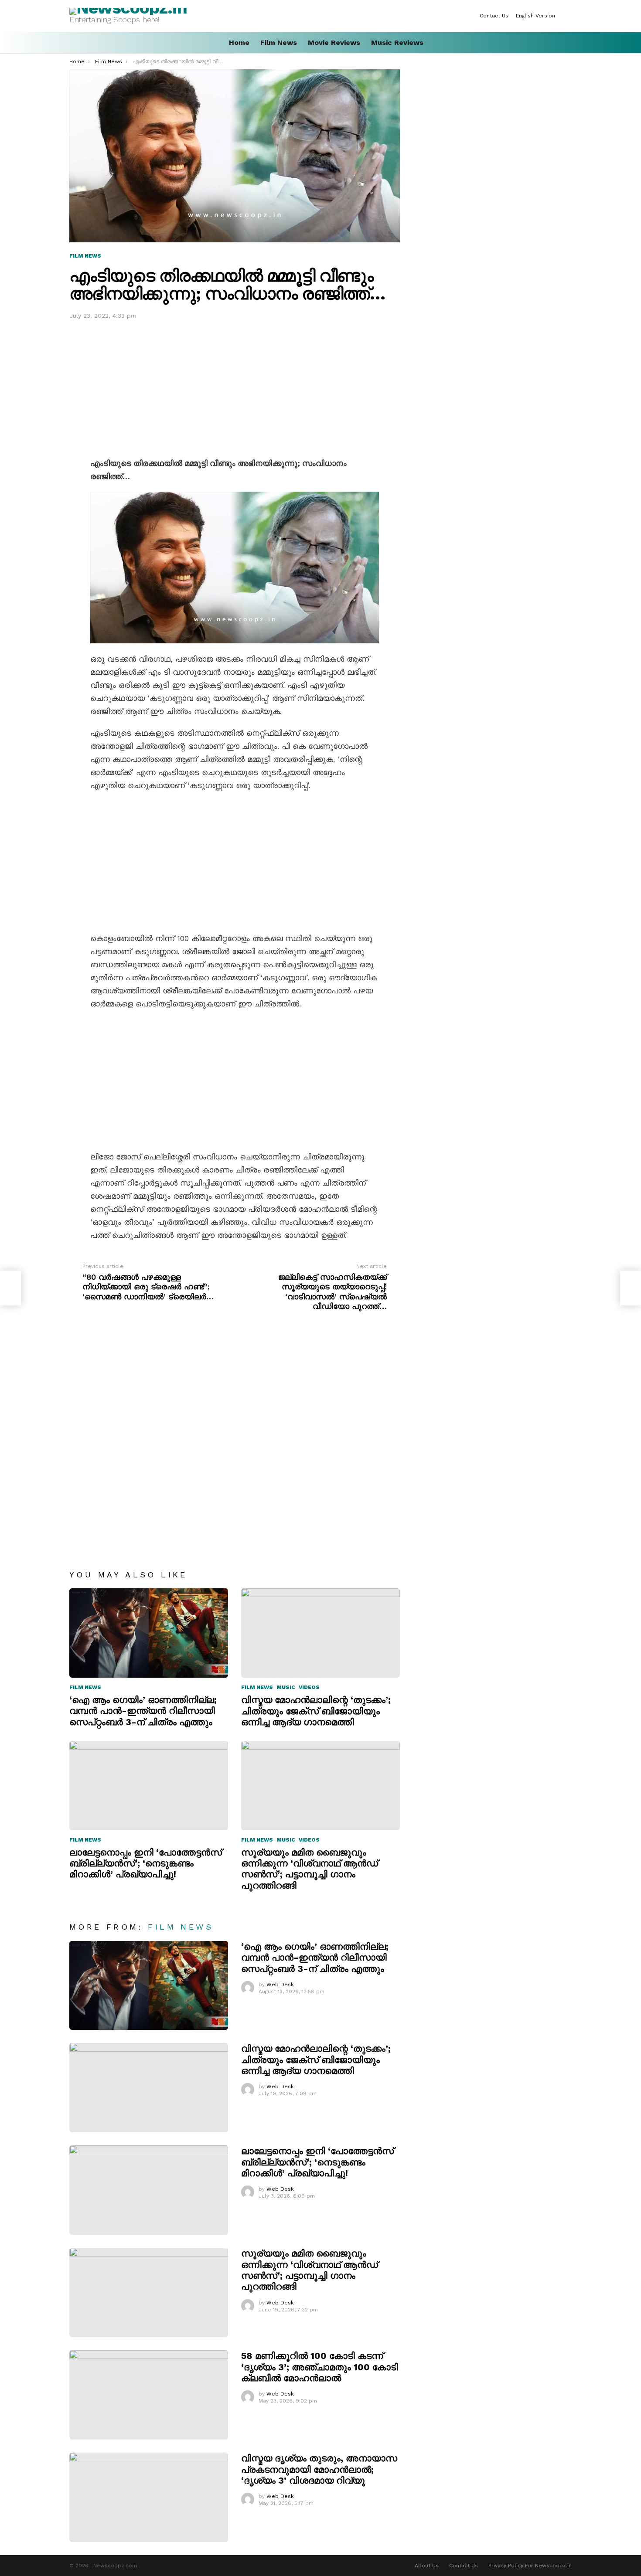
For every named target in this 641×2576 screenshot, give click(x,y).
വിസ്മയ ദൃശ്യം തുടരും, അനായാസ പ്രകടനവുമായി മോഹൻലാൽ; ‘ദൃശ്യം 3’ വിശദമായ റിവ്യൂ (319, 2469)
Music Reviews (397, 42)
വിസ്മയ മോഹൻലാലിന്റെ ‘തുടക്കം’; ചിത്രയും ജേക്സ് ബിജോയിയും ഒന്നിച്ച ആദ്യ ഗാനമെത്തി (316, 1711)
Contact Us (494, 16)
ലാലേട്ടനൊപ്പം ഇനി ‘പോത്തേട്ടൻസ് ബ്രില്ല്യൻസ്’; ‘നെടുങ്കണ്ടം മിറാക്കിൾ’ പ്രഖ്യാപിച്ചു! (146, 1863)
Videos (309, 1687)
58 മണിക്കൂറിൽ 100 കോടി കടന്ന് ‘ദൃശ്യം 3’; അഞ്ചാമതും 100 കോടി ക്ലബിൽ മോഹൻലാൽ (320, 2367)
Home (239, 42)
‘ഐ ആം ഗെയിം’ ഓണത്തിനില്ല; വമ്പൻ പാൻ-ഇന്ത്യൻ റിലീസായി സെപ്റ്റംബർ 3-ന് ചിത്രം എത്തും (143, 1711)
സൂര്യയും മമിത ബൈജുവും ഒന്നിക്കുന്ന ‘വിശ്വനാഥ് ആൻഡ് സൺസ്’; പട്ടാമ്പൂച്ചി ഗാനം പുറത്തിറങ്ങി (310, 1869)
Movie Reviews (334, 42)
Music (286, 1687)
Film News (279, 42)
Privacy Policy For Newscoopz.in (530, 2566)
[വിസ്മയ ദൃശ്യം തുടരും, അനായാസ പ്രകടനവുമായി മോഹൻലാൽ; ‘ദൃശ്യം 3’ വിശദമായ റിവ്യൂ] (149, 2497)
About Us (427, 2566)
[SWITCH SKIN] (568, 16)
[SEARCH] (568, 43)
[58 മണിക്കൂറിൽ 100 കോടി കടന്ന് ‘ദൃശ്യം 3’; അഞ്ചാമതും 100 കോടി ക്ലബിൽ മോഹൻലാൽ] (149, 2395)
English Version (535, 16)
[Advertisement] (235, 387)
